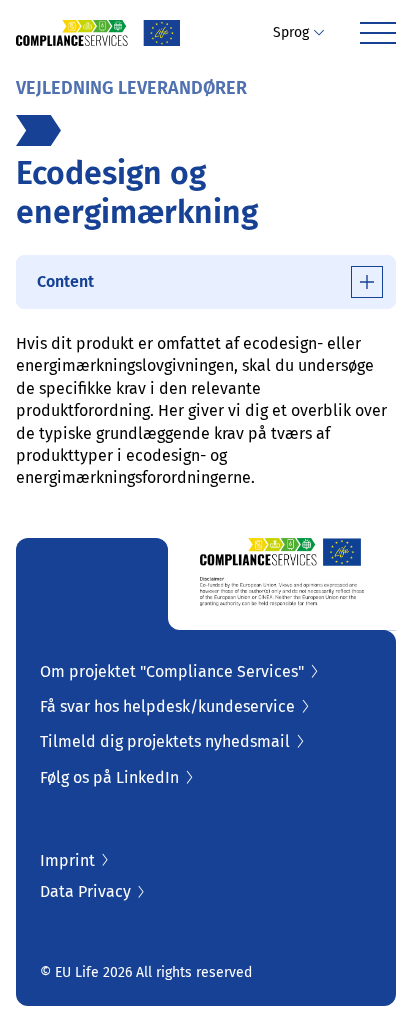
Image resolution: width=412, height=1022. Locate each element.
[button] (298, 33)
